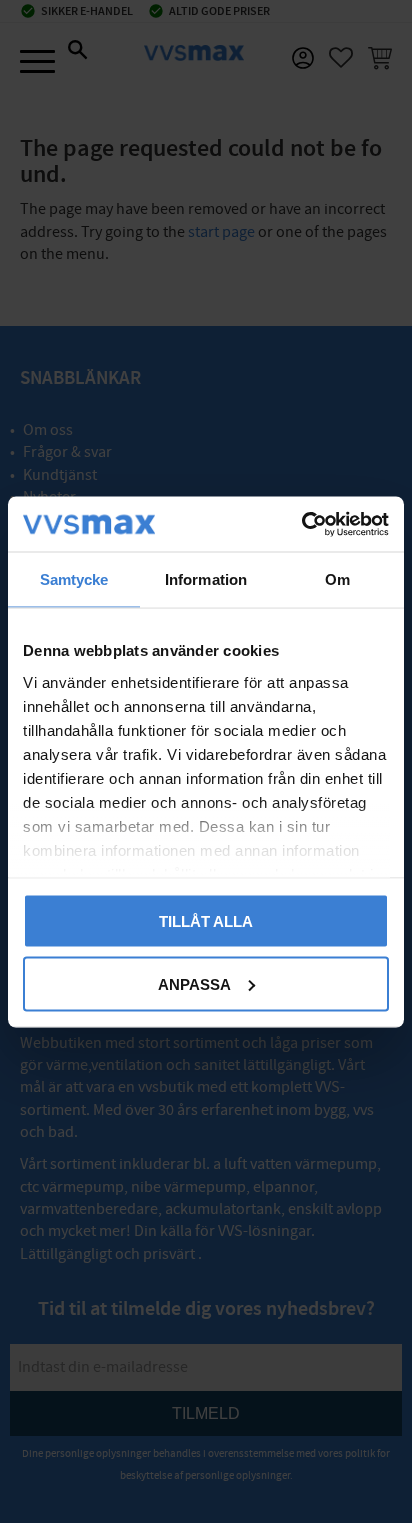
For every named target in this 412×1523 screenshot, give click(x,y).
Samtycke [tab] (74, 579)
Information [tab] (206, 579)
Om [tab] (337, 579)
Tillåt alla (206, 921)
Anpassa (194, 983)
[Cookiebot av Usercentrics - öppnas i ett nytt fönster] (301, 524)
